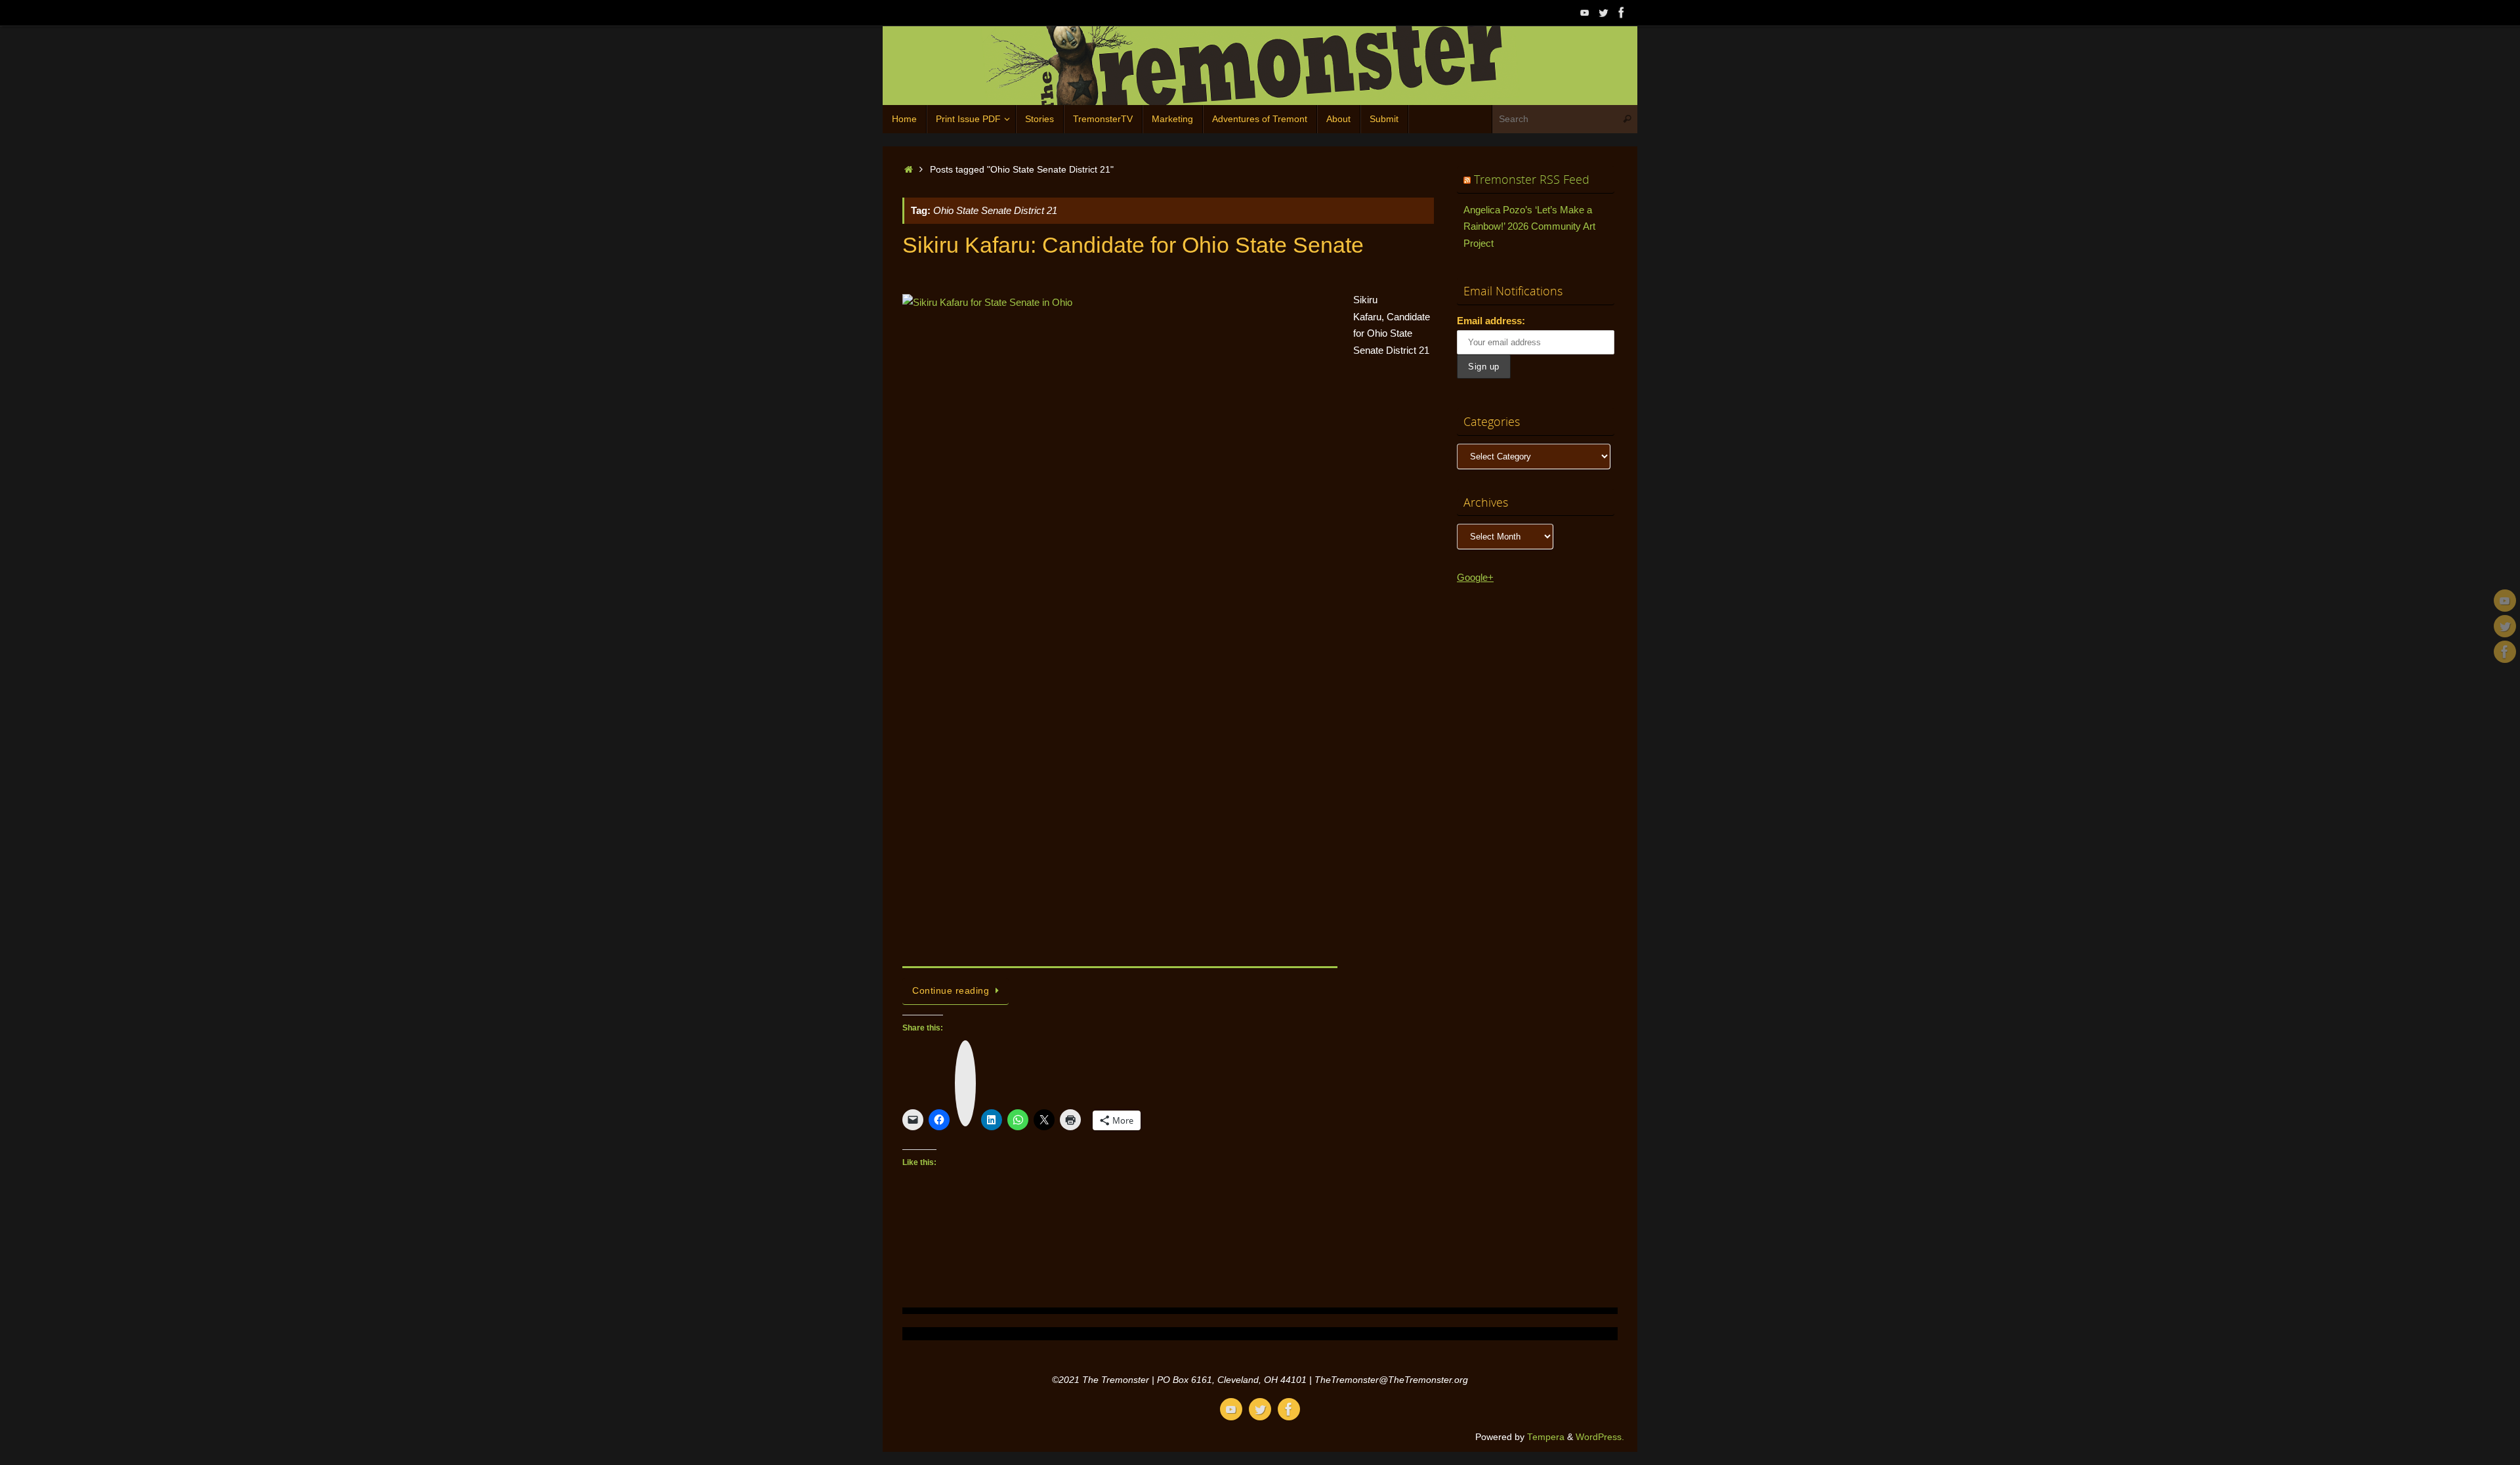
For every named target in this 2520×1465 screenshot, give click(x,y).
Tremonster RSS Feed (1532, 179)
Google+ (1475, 577)
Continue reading (951, 991)
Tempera (1546, 1437)
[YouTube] (1585, 12)
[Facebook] (1622, 12)
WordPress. (1600, 1437)
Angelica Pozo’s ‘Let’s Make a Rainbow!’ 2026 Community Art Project (1529, 226)
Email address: (1491, 321)
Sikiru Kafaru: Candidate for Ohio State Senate (1133, 245)
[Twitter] (1603, 12)
